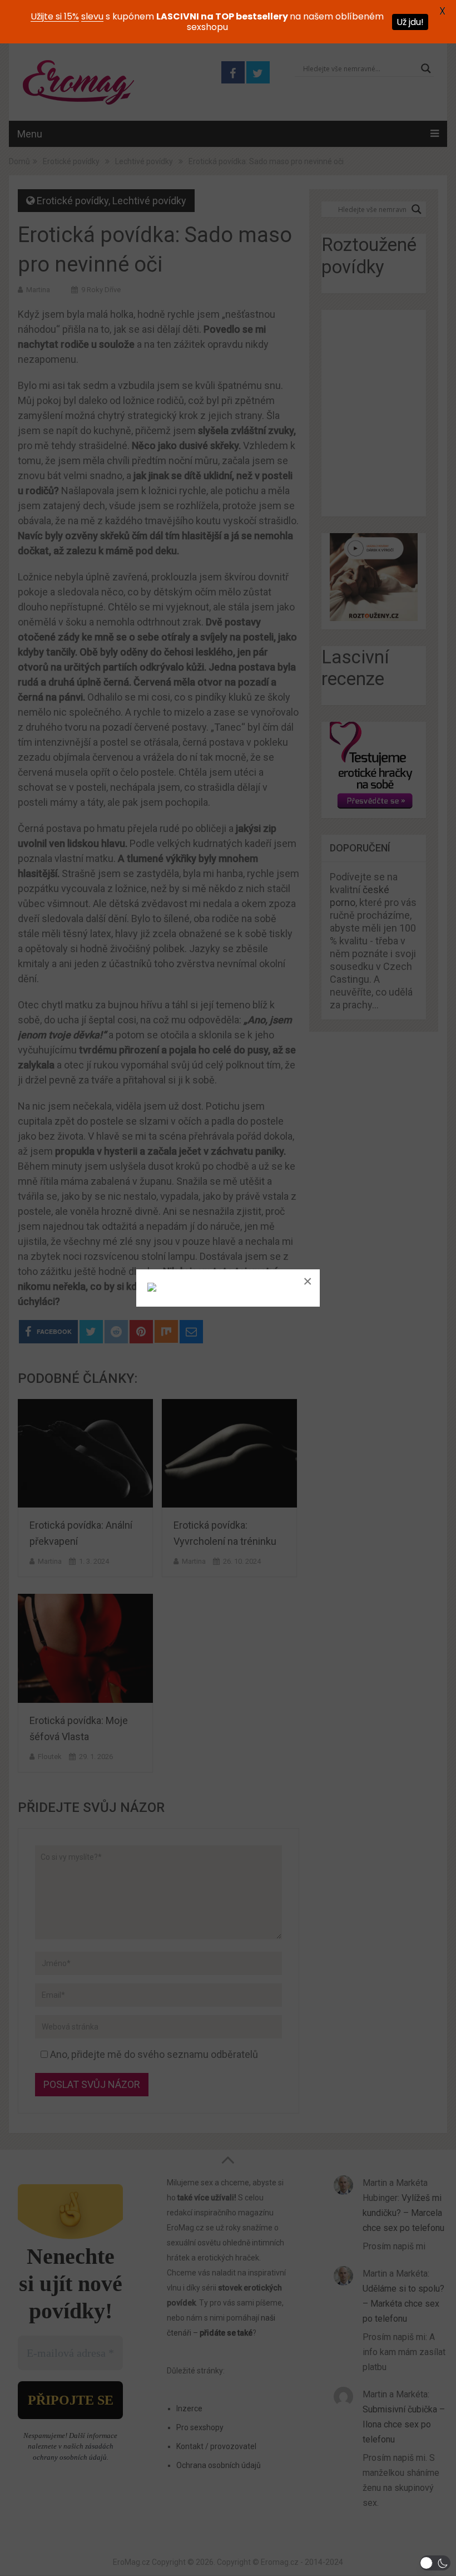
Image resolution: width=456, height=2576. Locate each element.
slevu (92, 16)
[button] (435, 2563)
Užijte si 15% (55, 16)
